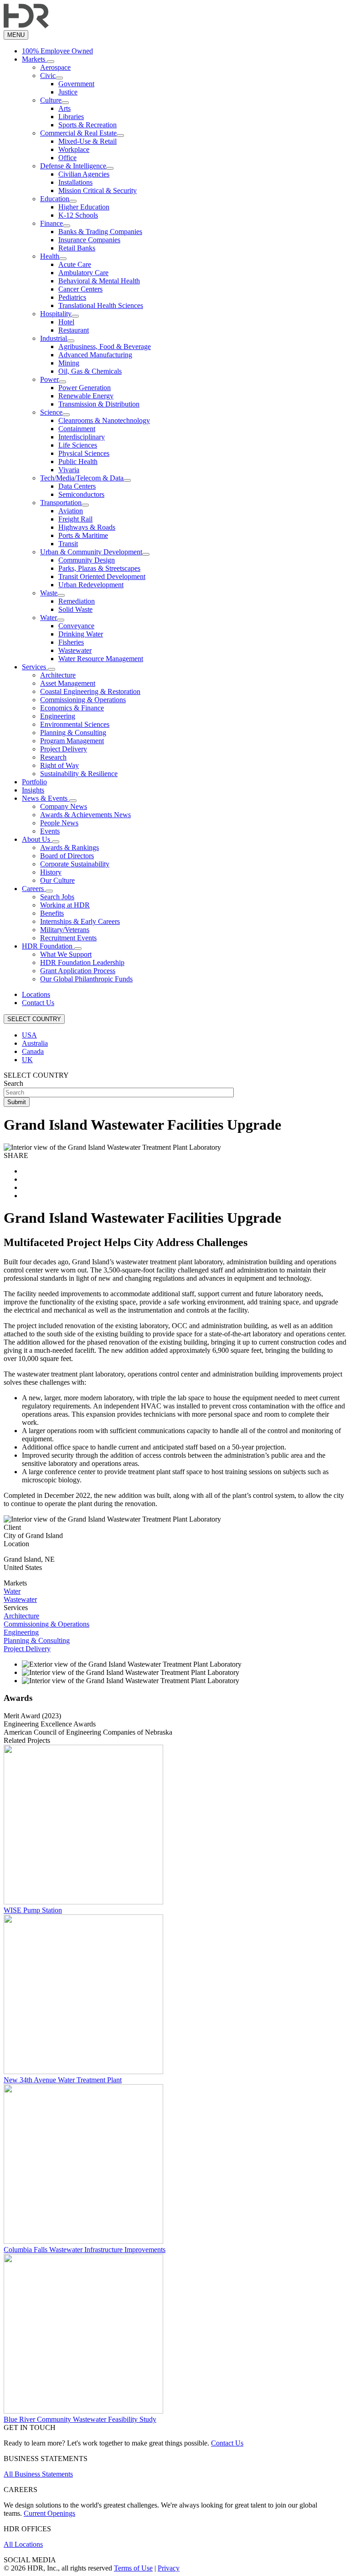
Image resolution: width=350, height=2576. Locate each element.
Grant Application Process (78, 971)
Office (67, 158)
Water (49, 618)
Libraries (71, 117)
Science (51, 412)
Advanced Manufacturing (95, 355)
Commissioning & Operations (83, 700)
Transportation (61, 503)
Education (55, 199)
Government (76, 84)
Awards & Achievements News (85, 815)
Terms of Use (133, 2568)
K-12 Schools (78, 215)
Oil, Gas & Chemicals (90, 371)
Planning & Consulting (73, 733)
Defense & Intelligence (73, 166)
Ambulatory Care (83, 273)
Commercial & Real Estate (78, 133)
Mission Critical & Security (98, 190)
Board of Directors (67, 856)
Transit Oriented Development (102, 576)
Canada (33, 1051)
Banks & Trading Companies (100, 232)
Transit (68, 544)
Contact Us (38, 1003)
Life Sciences (78, 445)
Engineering (58, 716)
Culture (51, 100)
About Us (37, 839)
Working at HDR (65, 905)
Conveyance (76, 626)
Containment (77, 429)
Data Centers (77, 486)
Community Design (87, 560)
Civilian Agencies (84, 174)
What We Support (66, 954)
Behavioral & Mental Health (99, 281)
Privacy (169, 2568)
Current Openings (49, 2513)
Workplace (74, 149)
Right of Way (59, 765)
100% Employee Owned (57, 51)
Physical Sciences (84, 453)
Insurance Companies (89, 240)
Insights (33, 790)
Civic (48, 76)
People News (59, 823)
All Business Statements (38, 2474)
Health (50, 256)
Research (53, 757)
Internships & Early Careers (80, 921)
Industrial (54, 338)
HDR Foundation (48, 946)
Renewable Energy (86, 396)
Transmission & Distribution (99, 404)
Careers (34, 889)
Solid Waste (75, 609)
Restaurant (74, 330)
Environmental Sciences (75, 724)
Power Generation (85, 388)
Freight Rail (75, 519)
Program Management (72, 741)
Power (49, 379)
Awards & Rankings (69, 847)
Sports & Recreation (87, 125)
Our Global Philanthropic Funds (86, 979)
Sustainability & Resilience (79, 774)
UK (27, 1060)
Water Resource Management (101, 659)
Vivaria (69, 470)
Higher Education (84, 207)
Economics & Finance (72, 708)
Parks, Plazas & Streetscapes (99, 568)
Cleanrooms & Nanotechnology (104, 420)
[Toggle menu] (51, 62)
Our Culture (57, 880)
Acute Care (75, 264)
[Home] (26, 26)
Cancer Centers (80, 289)
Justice (68, 92)
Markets (34, 59)
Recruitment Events (68, 938)
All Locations (23, 2544)
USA (29, 1035)
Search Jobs (57, 897)
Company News (64, 806)
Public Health (78, 461)
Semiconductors (81, 494)
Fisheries (71, 642)
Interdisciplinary (82, 437)
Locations (36, 994)
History (51, 872)
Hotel (66, 322)
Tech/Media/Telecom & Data (82, 478)
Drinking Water (81, 634)
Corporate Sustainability (75, 864)
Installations (75, 182)
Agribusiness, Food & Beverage (105, 347)
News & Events (46, 798)
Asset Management (68, 683)
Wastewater (75, 650)
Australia (35, 1043)
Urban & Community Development (91, 552)
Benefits (52, 913)
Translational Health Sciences (101, 305)
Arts (64, 108)
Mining (69, 363)
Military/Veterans (65, 930)
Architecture (58, 675)
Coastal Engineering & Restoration (90, 691)
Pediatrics (72, 297)
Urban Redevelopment (91, 585)
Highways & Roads (87, 527)
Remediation (77, 601)
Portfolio (34, 782)
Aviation (71, 511)
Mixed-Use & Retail (87, 141)
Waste (49, 593)
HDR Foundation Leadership (82, 962)
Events (50, 831)
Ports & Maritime (83, 535)
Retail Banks (77, 248)
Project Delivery (64, 749)
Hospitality (56, 314)
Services (35, 667)
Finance (51, 223)
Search (13, 1083)
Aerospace (55, 67)
